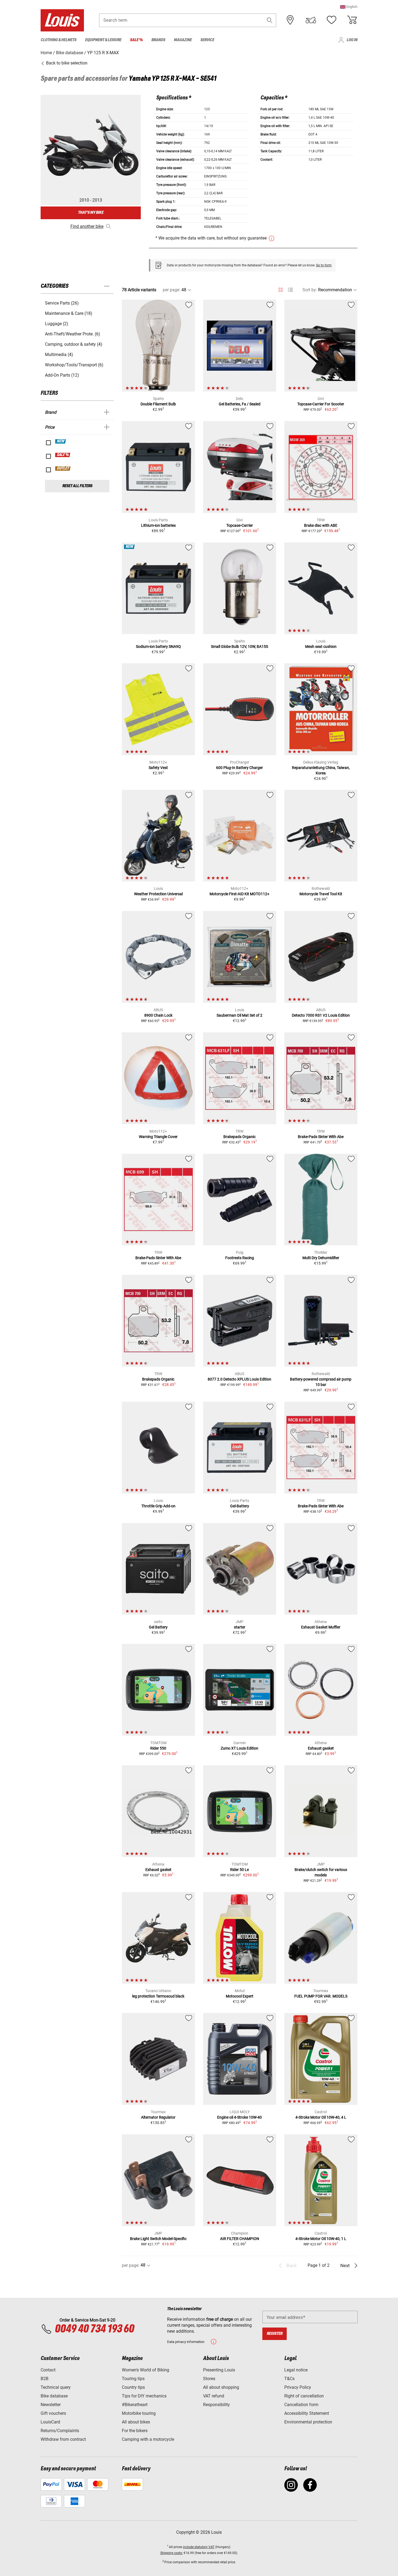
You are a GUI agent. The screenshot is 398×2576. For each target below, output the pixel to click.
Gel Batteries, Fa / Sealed (240, 404)
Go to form (324, 265)
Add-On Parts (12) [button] (62, 375)
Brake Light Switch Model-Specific (158, 2239)
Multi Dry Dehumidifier (321, 1258)
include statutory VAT (199, 2547)
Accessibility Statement (307, 2413)
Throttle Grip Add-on (158, 1506)
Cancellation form (301, 2405)
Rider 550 (158, 1748)
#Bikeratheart (135, 2405)
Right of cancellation (304, 2396)
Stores (209, 2379)
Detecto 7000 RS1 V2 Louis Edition (321, 1015)
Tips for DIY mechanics (144, 2396)
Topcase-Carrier (240, 525)
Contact (48, 2370)
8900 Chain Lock (158, 1015)
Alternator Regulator (158, 2117)
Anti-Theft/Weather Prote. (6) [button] (73, 334)
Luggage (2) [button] (57, 324)
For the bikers (135, 2431)
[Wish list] (331, 20)
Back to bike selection (66, 63)
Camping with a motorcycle (148, 2439)
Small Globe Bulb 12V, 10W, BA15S (239, 647)
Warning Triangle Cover (158, 1137)
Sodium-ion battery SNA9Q (158, 647)
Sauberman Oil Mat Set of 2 (239, 1015)
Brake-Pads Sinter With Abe (321, 1137)
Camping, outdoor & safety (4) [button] (74, 344)
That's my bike (91, 213)
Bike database (54, 2396)
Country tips (133, 2387)
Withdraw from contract (63, 2439)
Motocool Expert (240, 1996)
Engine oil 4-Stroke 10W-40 (239, 2117)
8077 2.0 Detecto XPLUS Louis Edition (239, 1379)
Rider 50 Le (239, 1870)
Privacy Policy (298, 2387)
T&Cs (289, 2379)
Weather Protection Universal (158, 894)
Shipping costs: (172, 2553)
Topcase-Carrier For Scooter (321, 404)
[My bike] (311, 20)
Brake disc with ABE (321, 525)
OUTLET (63, 468)
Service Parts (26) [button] (62, 303)
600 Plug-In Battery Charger (239, 768)
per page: (172, 290)
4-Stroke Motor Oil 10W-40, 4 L (321, 2117)
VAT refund (214, 2396)
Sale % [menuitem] (136, 40)
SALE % (63, 455)
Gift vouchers (53, 2413)
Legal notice (296, 2370)
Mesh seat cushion (321, 647)
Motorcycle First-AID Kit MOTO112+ (239, 894)
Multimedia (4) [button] (59, 355)
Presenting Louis (219, 2370)
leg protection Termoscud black (158, 1996)
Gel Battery (158, 1627)
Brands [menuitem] (158, 40)
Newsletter (51, 2405)
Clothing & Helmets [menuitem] (58, 40)
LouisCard (50, 2422)
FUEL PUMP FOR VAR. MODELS (321, 1996)
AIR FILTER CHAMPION (240, 2239)
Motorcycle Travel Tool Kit (321, 894)
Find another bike (87, 226)
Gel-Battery (240, 1506)
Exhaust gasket (321, 1748)
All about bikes (136, 2422)
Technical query (56, 2387)
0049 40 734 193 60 (94, 2329)
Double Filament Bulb (158, 404)
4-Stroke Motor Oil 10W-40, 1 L (321, 2239)
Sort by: (310, 290)
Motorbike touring (139, 2413)
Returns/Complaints (60, 2431)
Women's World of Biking (146, 2370)
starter (240, 1627)
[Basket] (352, 20)
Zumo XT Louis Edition (239, 1748)
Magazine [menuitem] (183, 40)
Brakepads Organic (239, 1137)
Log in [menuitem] (352, 40)
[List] (290, 290)
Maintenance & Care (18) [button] (69, 313)
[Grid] (281, 289)
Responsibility (216, 2405)
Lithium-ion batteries (158, 525)
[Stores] (290, 20)
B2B (45, 2379)
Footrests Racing (240, 1258)
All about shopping (221, 2387)
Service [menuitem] (207, 40)
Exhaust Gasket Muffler (321, 1627)
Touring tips (133, 2379)
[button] (349, 7)
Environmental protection (308, 2422)
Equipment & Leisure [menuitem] (103, 40)
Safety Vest (158, 768)
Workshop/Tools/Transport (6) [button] (74, 365)
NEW (61, 441)
